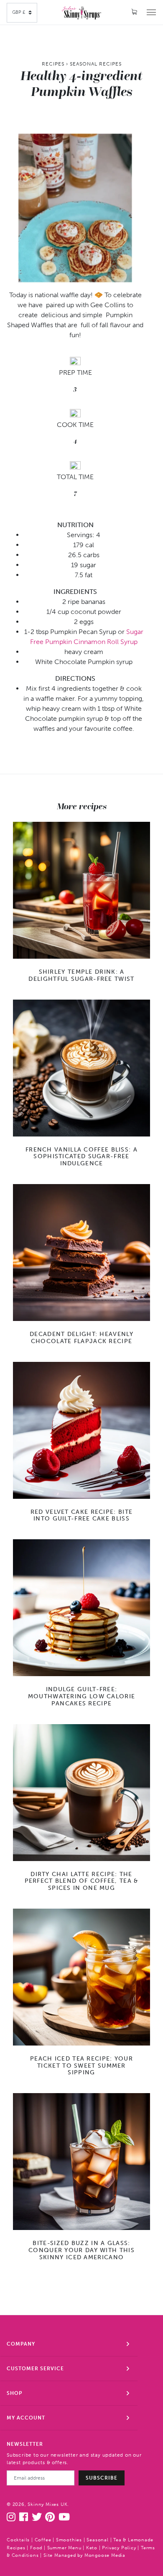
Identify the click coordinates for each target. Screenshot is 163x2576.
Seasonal (97, 2540)
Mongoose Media (105, 2555)
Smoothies (69, 2540)
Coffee (43, 2540)
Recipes (53, 64)
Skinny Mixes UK (47, 2504)
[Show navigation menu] (151, 12)
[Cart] (135, 12)
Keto (92, 2548)
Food (36, 2548)
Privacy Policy (119, 2548)
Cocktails (18, 2540)
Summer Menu (64, 2548)
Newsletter (25, 2444)
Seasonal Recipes (96, 64)
